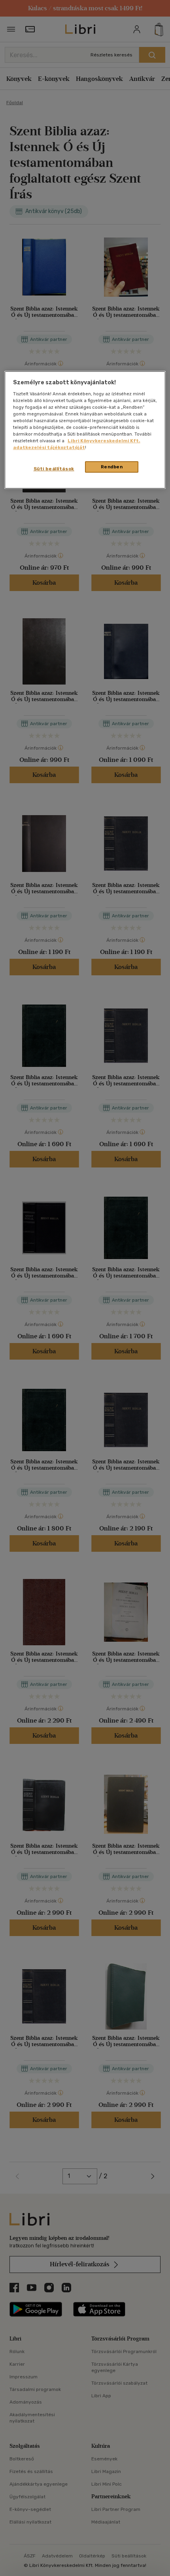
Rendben (112, 467)
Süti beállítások (54, 469)
